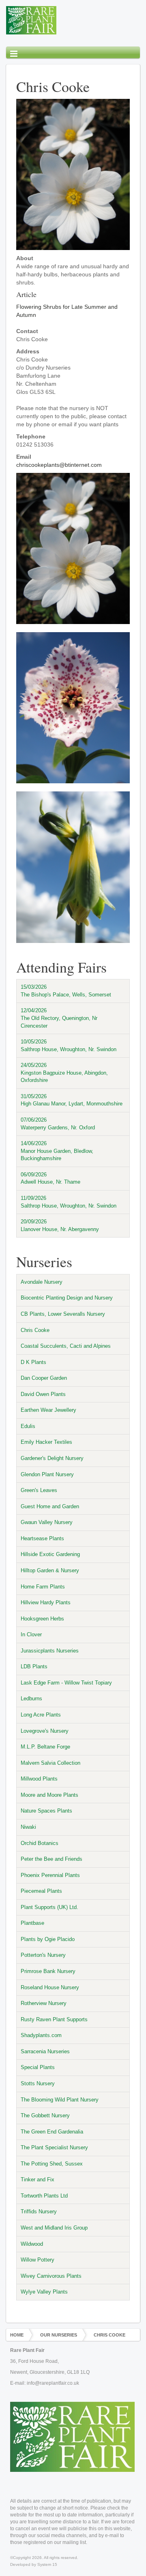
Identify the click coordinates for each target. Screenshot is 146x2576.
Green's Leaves (39, 1490)
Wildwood (32, 2244)
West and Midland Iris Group (54, 2228)
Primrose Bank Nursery (48, 1971)
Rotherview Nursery (44, 2003)
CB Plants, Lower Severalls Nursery (63, 1314)
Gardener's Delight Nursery (52, 1458)
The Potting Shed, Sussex (52, 2164)
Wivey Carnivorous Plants (51, 2276)
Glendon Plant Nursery (47, 1474)
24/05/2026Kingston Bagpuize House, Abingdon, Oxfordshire (64, 1073)
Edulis (28, 1426)
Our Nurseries (59, 2335)
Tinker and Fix (38, 2179)
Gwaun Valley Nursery (47, 1522)
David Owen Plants (43, 1394)
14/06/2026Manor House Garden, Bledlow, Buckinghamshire (57, 1151)
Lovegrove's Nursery (45, 1731)
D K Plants (33, 1362)
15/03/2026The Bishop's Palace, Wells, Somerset (66, 991)
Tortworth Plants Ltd (44, 2196)
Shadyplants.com (41, 2035)
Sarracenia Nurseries (45, 2051)
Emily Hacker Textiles (46, 1442)
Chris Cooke (35, 1330)
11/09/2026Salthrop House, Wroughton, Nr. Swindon (69, 1202)
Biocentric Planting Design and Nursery (67, 1298)
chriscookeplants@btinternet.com (59, 465)
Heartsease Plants (42, 1538)
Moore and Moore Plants (49, 1795)
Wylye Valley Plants (44, 2292)
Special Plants (38, 2067)
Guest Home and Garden (50, 1506)
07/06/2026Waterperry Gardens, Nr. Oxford (58, 1124)
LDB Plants (34, 1666)
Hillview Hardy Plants (46, 1602)
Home (17, 2335)
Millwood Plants (39, 1779)
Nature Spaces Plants (46, 1811)
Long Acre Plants (41, 1715)
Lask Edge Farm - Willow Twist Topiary (66, 1683)
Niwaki (28, 1827)
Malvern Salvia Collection (50, 1763)
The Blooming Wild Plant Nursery (60, 2100)
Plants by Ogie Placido (48, 1939)
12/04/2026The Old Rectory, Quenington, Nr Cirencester (59, 1018)
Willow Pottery (38, 2260)
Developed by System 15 (34, 2564)
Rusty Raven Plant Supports (54, 2019)
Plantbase (32, 1923)
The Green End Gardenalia (52, 2132)
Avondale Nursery (42, 1282)
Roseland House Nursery (50, 1987)
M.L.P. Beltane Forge (45, 1747)
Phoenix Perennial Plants (50, 1875)
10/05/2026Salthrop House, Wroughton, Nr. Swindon (69, 1045)
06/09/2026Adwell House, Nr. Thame (50, 1178)
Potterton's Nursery (43, 1955)
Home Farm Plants (43, 1587)
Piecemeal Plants (41, 1891)
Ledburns (31, 1698)
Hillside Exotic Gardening (50, 1554)
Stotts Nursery (38, 2083)
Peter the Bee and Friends (52, 1859)
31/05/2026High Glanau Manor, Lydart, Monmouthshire (72, 1100)
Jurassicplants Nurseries (50, 1651)
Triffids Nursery (39, 2212)
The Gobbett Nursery (45, 2115)
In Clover (31, 1634)
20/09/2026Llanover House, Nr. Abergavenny (60, 1225)
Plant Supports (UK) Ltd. (49, 1907)
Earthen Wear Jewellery (48, 1410)
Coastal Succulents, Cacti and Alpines (66, 1346)
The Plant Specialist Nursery (54, 2147)
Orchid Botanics (40, 1843)
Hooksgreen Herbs (42, 1619)
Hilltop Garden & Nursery (50, 1570)
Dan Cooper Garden (44, 1378)
